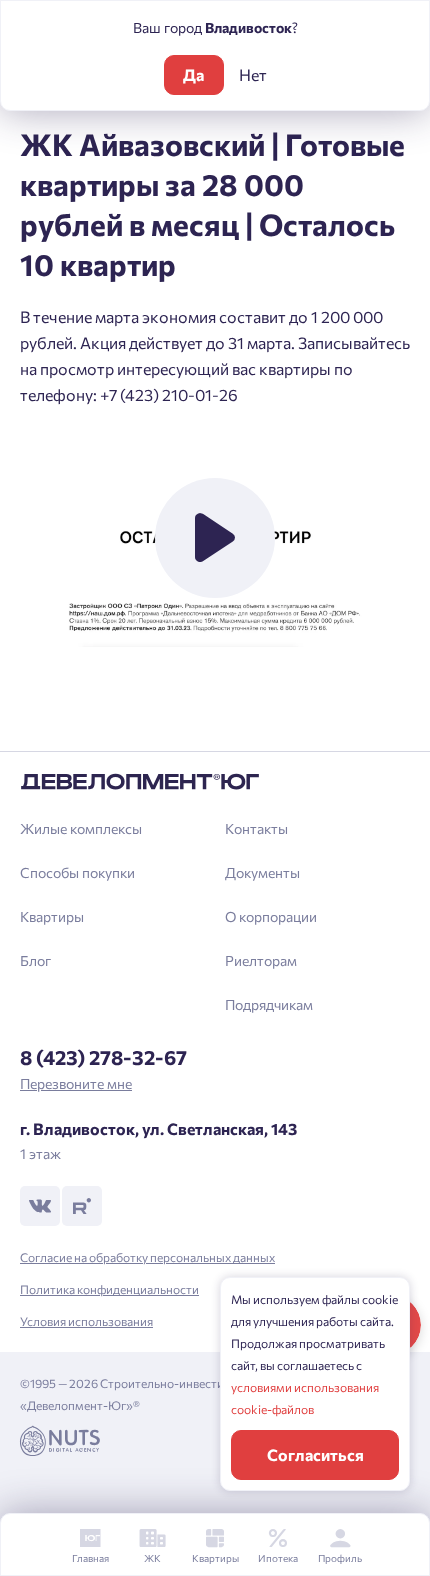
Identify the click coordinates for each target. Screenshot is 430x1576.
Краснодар (76, 733)
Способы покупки (77, 872)
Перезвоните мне (76, 1083)
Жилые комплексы (81, 828)
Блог (35, 960)
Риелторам (261, 960)
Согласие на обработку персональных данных (147, 1257)
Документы (262, 872)
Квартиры (52, 916)
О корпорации (271, 916)
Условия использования (86, 1321)
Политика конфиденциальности (109, 1289)
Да (193, 74)
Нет (253, 74)
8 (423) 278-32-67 (103, 1057)
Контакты (256, 828)
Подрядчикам (269, 1004)
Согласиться (315, 1454)
